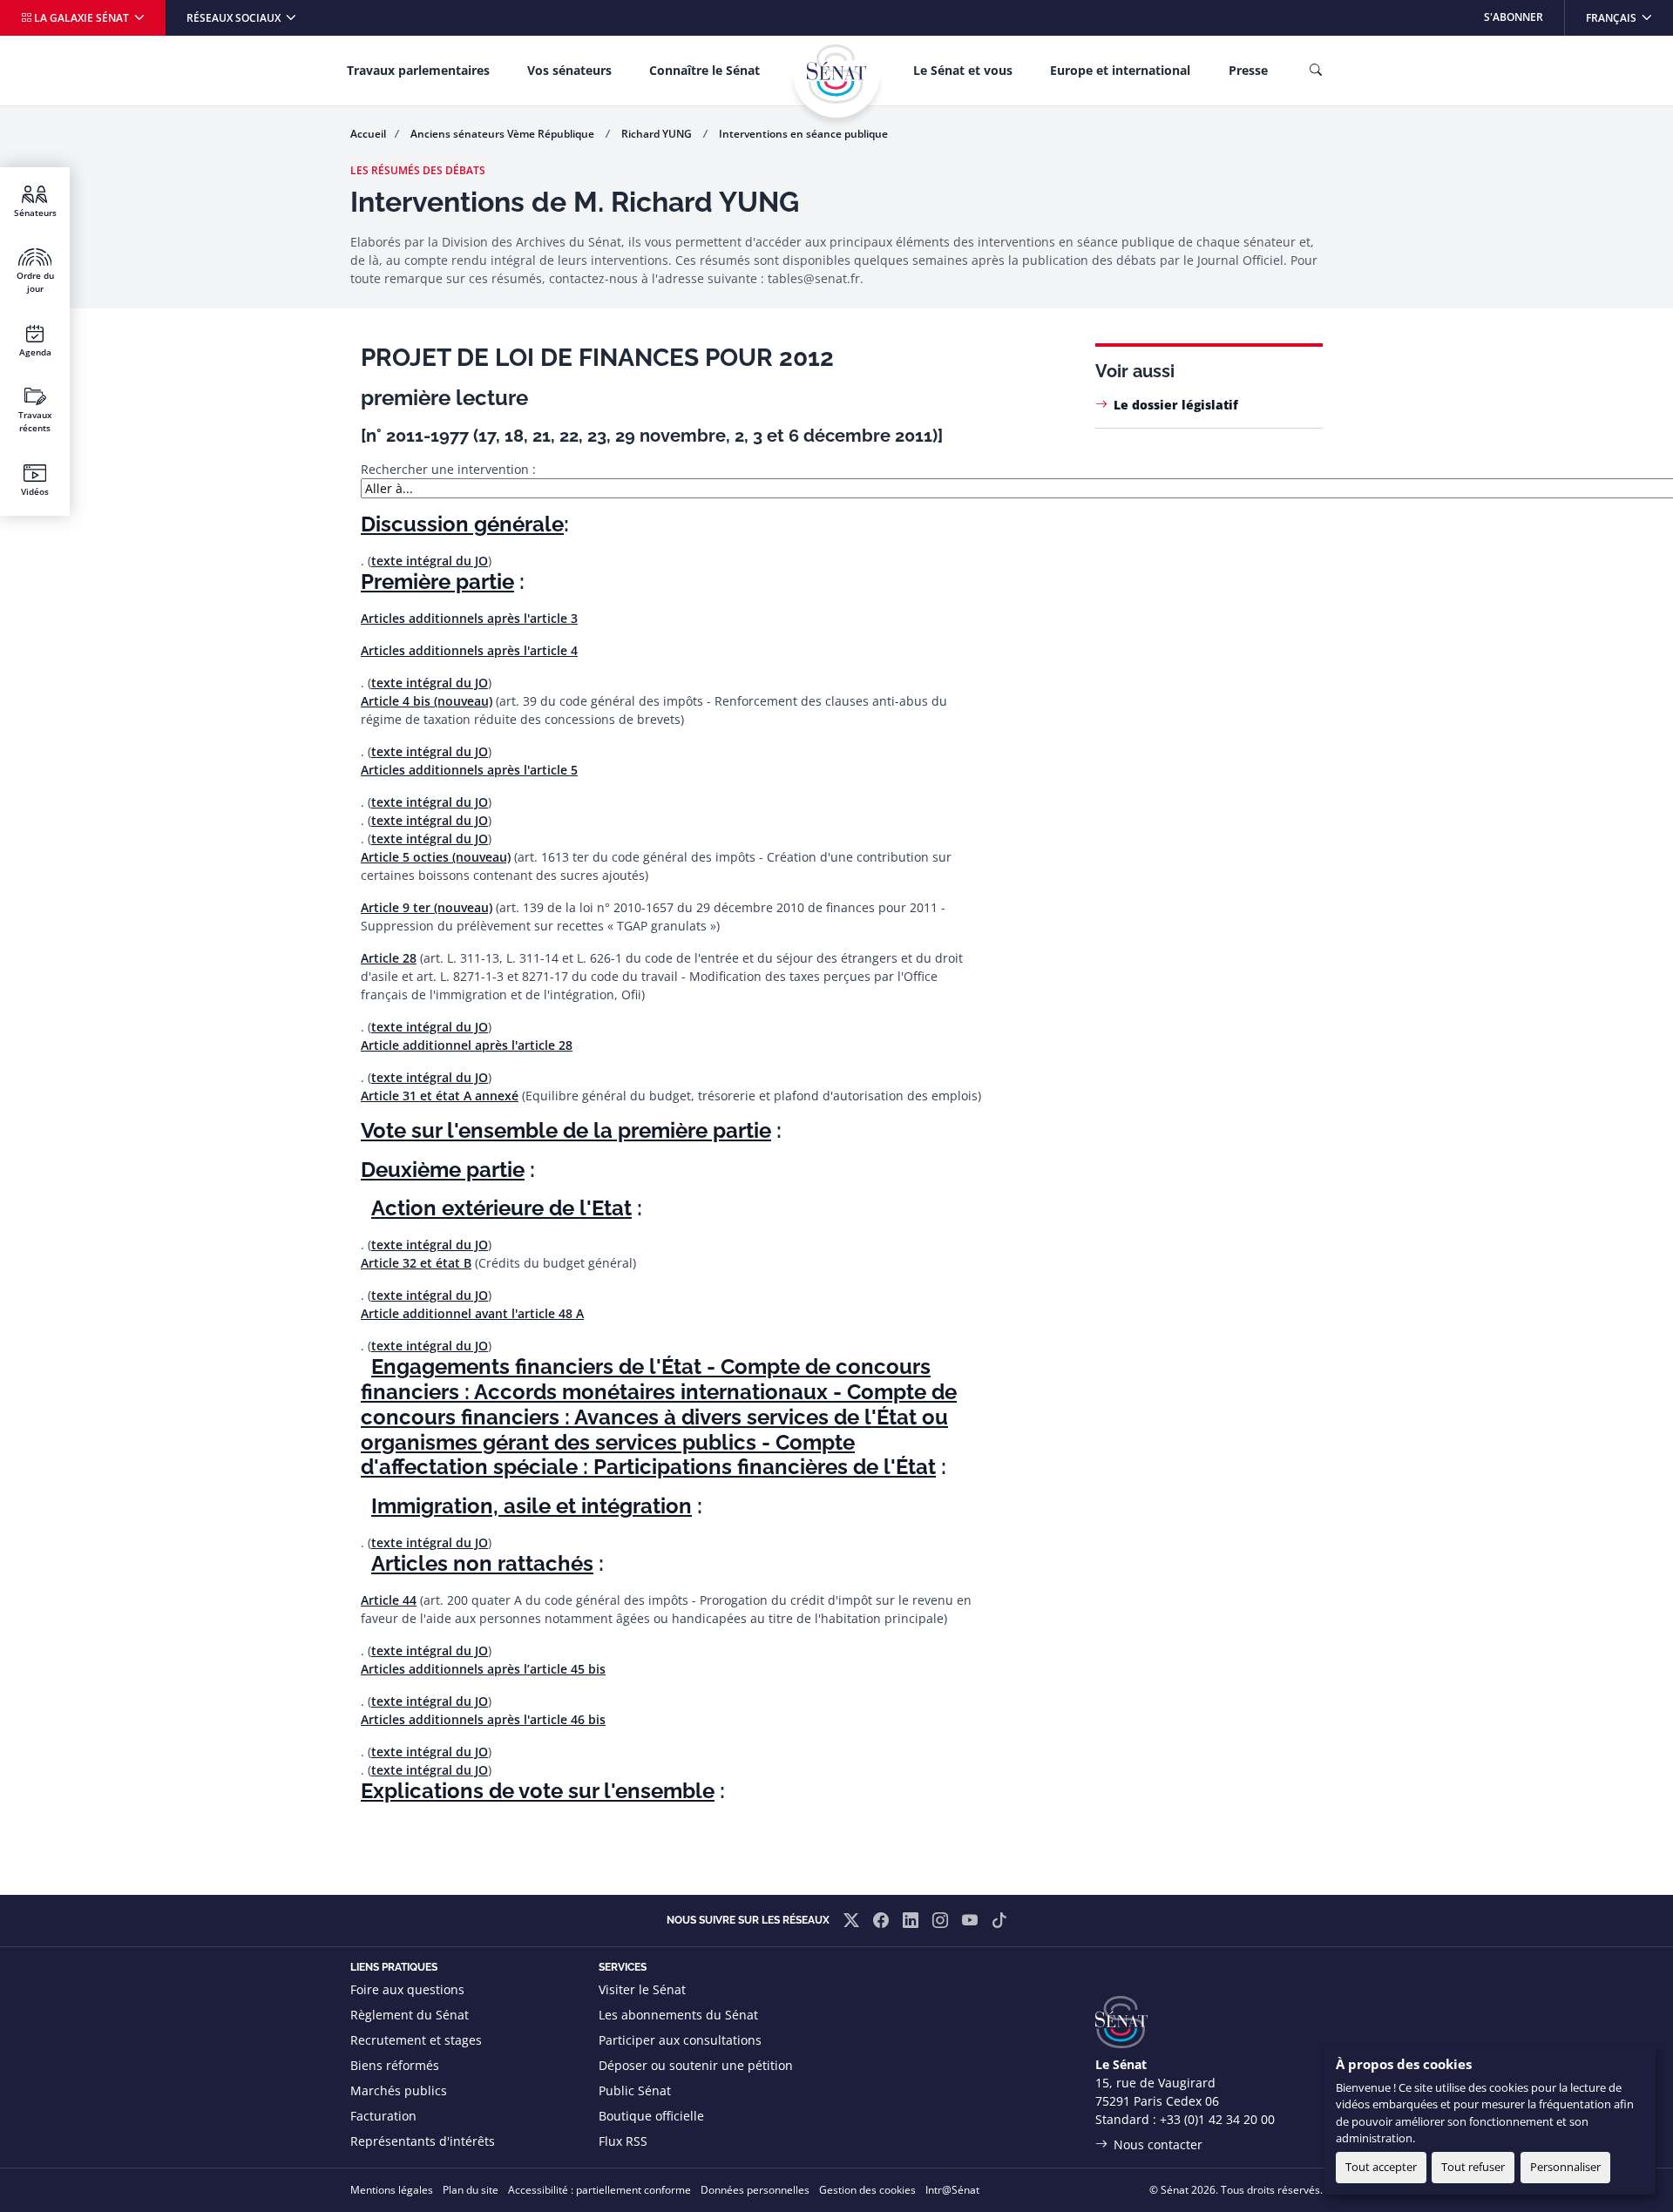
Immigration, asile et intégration (532, 1506)
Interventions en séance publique (803, 134)
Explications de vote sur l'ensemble (538, 1791)
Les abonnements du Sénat (678, 2015)
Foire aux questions (407, 1989)
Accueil (368, 134)
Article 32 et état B (416, 1263)
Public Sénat (635, 2090)
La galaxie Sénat (81, 18)
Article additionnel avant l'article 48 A (472, 1313)
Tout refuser (1473, 2167)
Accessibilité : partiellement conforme (599, 2190)
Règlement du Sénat (410, 2015)
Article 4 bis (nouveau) (427, 701)
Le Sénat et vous (963, 70)
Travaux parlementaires (418, 70)
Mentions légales (392, 2190)
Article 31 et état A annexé (440, 1096)
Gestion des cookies (867, 2190)
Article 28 (389, 958)
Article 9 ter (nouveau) (427, 907)
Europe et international (1120, 70)
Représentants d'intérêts (423, 2141)
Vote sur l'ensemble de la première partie (566, 1130)
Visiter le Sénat (642, 1989)
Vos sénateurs (569, 70)
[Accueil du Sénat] (836, 74)
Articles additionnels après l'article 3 (469, 618)
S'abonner (1514, 17)
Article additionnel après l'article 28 (467, 1045)
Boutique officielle (651, 2116)
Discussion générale (462, 524)
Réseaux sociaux (235, 18)
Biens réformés (395, 2065)
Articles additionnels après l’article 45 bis (483, 1669)
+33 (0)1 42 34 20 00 (1217, 2119)
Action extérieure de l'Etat (501, 1208)
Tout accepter (1381, 2167)
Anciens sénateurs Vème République (504, 134)
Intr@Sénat (952, 2190)
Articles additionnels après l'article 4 (469, 650)
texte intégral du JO (430, 561)
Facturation (383, 2116)
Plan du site (471, 2190)
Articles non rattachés (482, 1563)
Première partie (437, 582)
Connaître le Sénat (704, 70)
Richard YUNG (658, 134)
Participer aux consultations (680, 2040)
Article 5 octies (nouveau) (436, 857)
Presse (1248, 70)
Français (1629, 17)
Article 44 (389, 1600)
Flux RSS (623, 2141)
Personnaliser (1565, 2167)
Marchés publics (399, 2090)
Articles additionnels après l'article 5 (469, 770)
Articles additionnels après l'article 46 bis (483, 1719)
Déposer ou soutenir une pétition (696, 2065)
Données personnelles (755, 2190)
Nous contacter (1158, 2144)
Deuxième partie (443, 1170)
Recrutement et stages (416, 2040)
